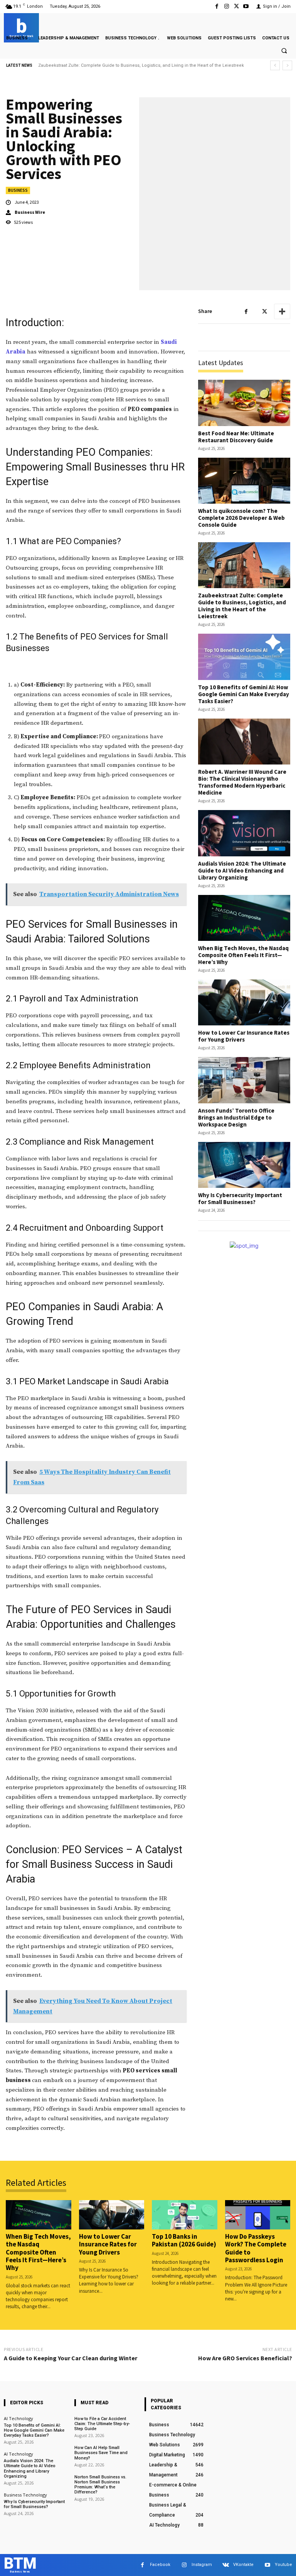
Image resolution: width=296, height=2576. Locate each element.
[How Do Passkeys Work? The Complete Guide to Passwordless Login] (258, 2215)
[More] (282, 311)
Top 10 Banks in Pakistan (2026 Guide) (184, 2240)
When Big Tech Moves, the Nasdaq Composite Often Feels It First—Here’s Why (243, 955)
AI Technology (18, 2418)
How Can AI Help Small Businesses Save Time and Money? (101, 2453)
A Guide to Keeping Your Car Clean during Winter (71, 2358)
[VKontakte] (226, 2565)
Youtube (283, 2565)
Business (18, 190)
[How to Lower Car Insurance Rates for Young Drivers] (244, 1002)
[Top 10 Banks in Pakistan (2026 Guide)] (185, 2215)
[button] (284, 51)
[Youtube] (246, 6)
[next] (287, 65)
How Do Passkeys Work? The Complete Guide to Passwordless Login (256, 2248)
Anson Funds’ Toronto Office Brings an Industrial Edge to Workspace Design (236, 1117)
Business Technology (25, 2495)
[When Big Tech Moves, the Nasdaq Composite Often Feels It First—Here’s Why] (244, 918)
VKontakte (243, 2565)
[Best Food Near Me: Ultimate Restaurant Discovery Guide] (244, 403)
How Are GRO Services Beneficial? (245, 2358)
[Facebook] (217, 6)
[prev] (275, 65)
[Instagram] (226, 6)
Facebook (160, 2565)
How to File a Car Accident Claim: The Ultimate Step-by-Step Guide (102, 2424)
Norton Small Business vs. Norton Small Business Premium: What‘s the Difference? (100, 2485)
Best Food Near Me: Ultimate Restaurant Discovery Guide (236, 437)
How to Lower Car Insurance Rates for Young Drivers (244, 1036)
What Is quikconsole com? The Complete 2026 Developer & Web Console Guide (241, 518)
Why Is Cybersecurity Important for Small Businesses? (240, 1198)
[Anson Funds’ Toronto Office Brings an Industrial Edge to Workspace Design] (244, 1080)
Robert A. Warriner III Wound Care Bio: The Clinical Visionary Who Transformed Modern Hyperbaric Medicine (242, 782)
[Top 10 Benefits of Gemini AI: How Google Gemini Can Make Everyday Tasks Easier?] (244, 657)
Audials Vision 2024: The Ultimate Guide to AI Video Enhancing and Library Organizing (242, 870)
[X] (236, 6)
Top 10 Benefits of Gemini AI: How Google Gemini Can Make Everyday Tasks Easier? (123, 65)
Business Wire (30, 212)
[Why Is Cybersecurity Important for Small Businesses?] (244, 1165)
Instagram (202, 2565)
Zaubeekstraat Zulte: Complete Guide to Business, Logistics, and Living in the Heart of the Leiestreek (242, 606)
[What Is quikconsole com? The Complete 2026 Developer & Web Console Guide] (244, 481)
